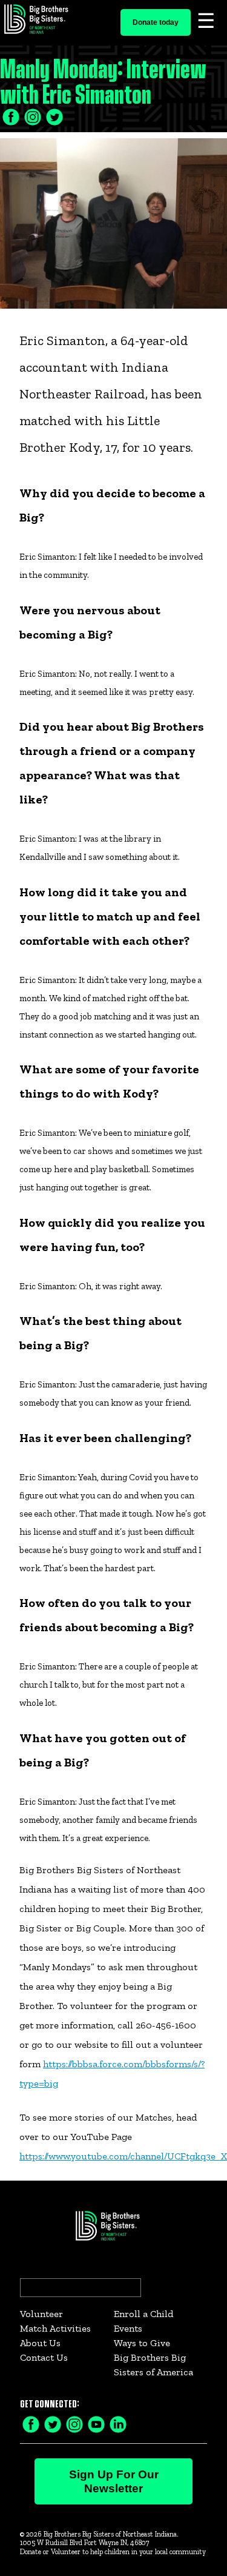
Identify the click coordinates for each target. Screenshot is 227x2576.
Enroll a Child (143, 2314)
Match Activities (55, 2328)
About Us (40, 2343)
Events (128, 2328)
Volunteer (41, 2314)
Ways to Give (142, 2343)
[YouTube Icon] (96, 2423)
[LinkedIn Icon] (54, 116)
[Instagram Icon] (74, 2423)
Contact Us (44, 2357)
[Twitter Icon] (33, 116)
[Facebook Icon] (11, 116)
